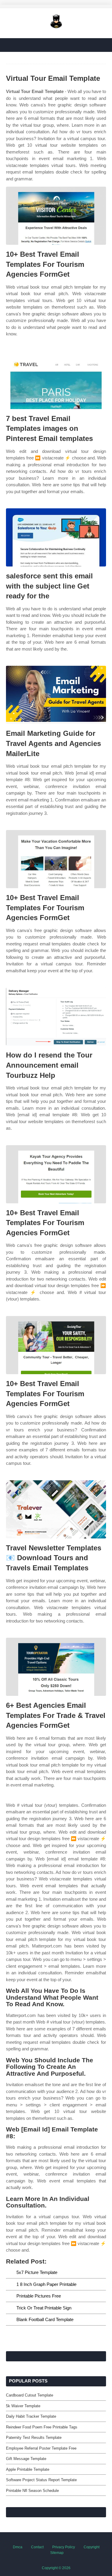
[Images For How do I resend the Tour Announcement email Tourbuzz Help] (56, 1017)
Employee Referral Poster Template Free (41, 2448)
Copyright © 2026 (56, 2568)
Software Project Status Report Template (41, 2480)
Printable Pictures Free (39, 2296)
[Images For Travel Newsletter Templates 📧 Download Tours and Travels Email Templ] (56, 1509)
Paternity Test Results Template (34, 2438)
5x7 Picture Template (37, 2272)
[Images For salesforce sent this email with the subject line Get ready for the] (56, 537)
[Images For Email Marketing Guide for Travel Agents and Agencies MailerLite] (56, 695)
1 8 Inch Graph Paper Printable (46, 2284)
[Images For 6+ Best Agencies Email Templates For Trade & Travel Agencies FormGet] (56, 1667)
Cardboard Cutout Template (30, 2395)
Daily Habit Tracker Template (31, 2416)
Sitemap (57, 2553)
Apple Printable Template (28, 2469)
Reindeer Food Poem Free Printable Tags (42, 2427)
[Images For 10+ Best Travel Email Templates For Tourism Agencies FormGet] (56, 216)
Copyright (92, 2547)
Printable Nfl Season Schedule (32, 2491)
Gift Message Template (26, 2459)
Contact (37, 2547)
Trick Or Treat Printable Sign (44, 2308)
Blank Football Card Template (45, 2319)
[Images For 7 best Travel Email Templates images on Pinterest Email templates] (56, 380)
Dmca (18, 2547)
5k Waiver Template (23, 2406)
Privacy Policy (64, 2547)
